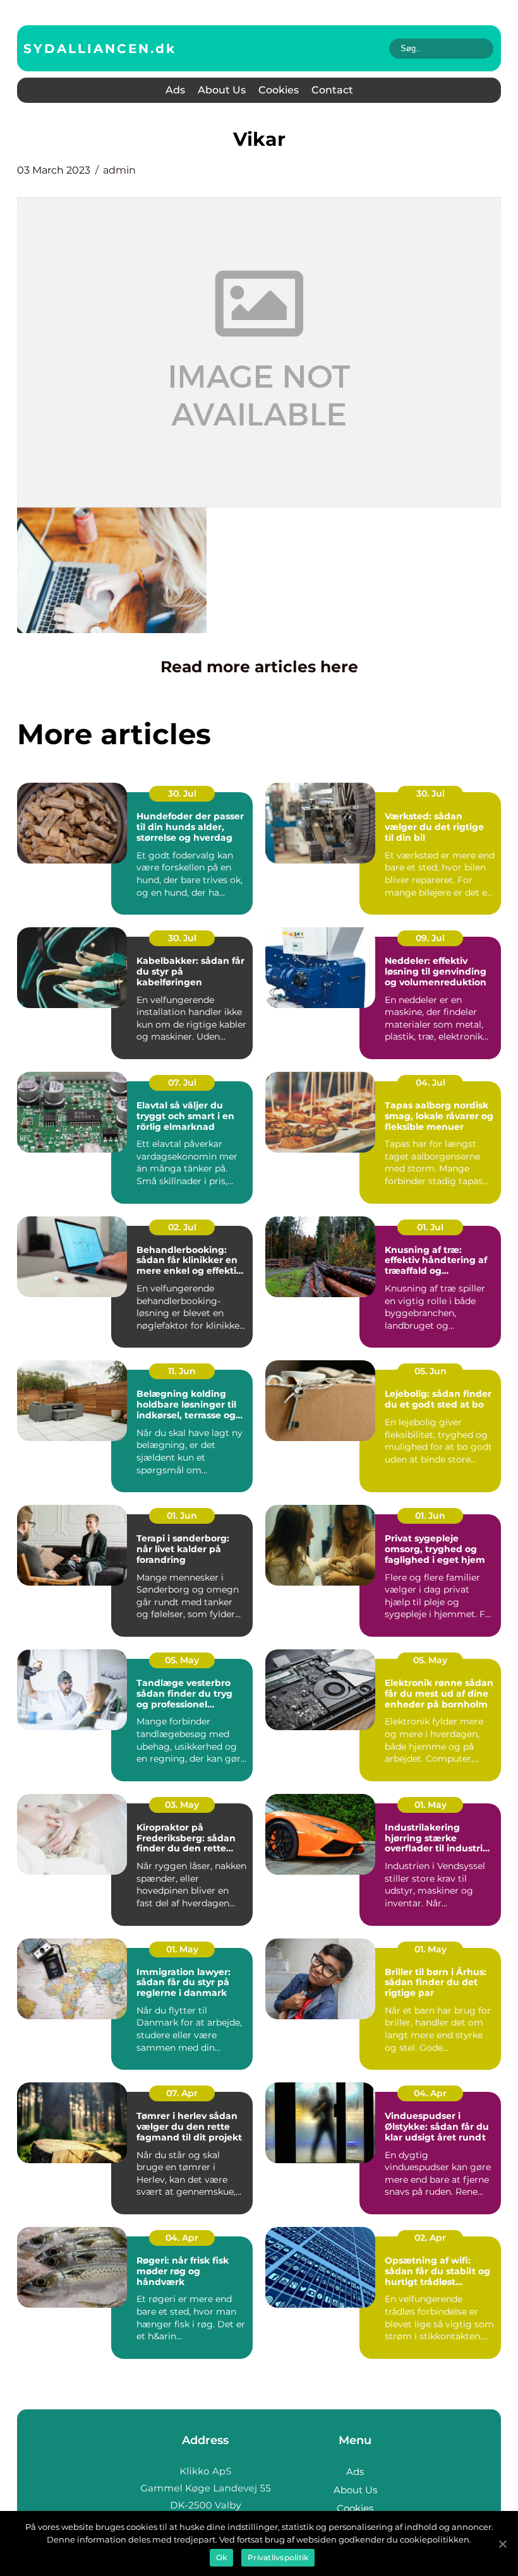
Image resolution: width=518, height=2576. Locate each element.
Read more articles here (259, 667)
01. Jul (430, 1227)
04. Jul (431, 1083)
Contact (332, 90)
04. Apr (430, 2093)
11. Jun (182, 1371)
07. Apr (182, 2093)
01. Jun (182, 1516)
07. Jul (182, 1083)
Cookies (279, 90)
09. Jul (430, 938)
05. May (182, 1660)
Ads (175, 90)
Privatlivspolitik (278, 2557)
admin (119, 170)
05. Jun (431, 1371)
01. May (431, 1805)
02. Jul (182, 1227)
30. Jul (182, 793)
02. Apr (430, 2238)
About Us (222, 90)
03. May (182, 1805)
